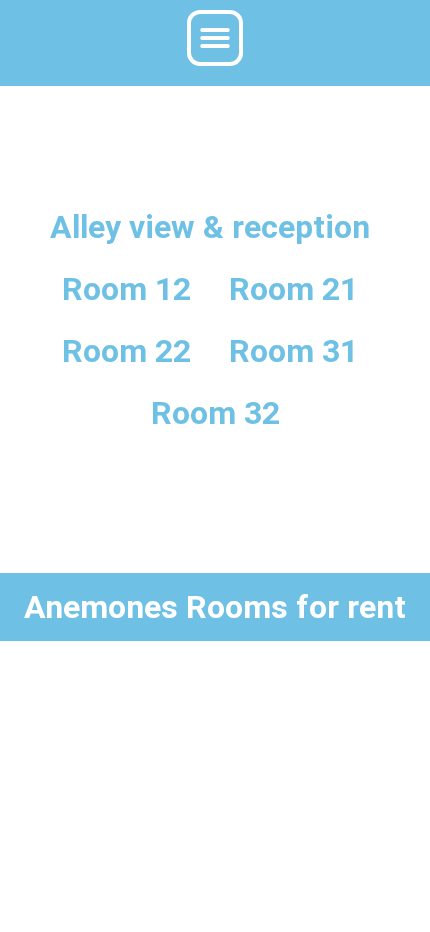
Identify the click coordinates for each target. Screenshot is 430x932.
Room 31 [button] (293, 351)
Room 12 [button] (126, 289)
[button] (215, 38)
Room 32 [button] (215, 413)
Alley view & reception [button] (210, 227)
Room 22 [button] (126, 351)
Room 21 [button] (293, 289)
